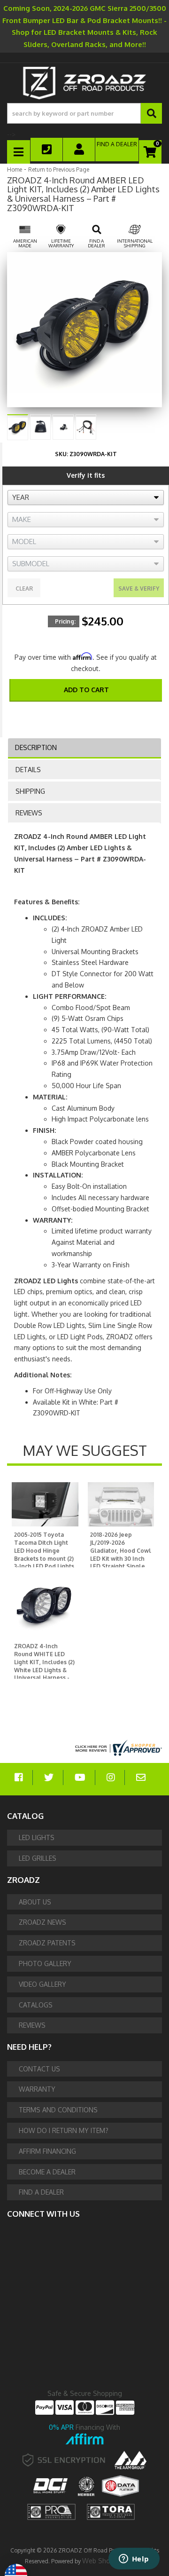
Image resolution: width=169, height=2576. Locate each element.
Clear (24, 589)
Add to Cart (86, 690)
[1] (80, 715)
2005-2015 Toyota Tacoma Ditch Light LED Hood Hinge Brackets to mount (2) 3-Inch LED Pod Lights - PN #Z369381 (44, 1554)
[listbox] (86, 498)
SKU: (61, 454)
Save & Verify (139, 589)
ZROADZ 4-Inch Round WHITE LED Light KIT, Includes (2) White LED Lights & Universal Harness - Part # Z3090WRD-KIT (44, 1670)
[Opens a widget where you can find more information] (134, 2560)
